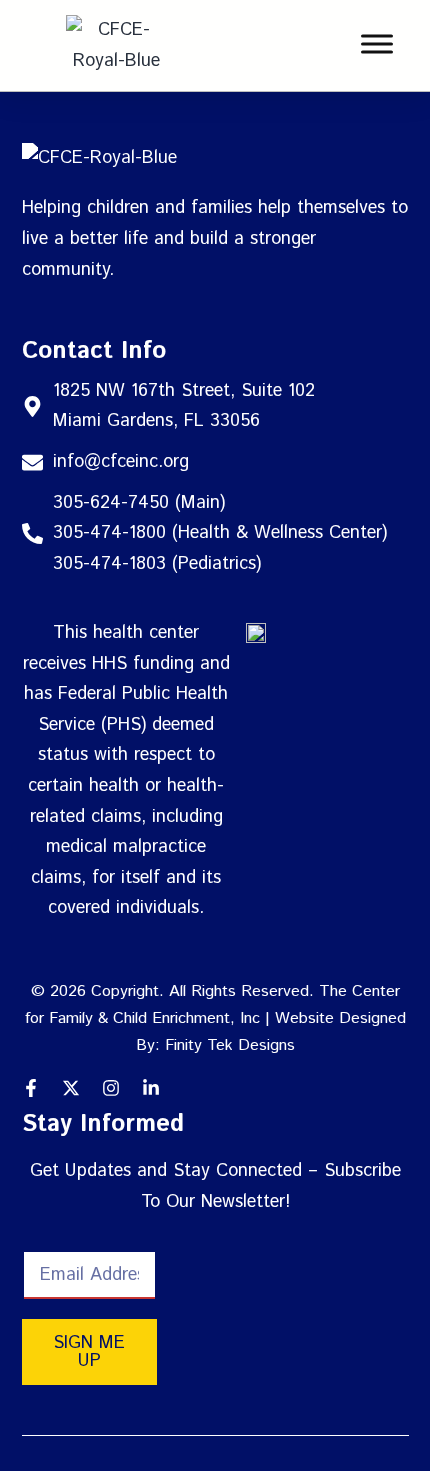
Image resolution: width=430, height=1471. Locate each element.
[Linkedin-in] (151, 1088)
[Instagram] (111, 1088)
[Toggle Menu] (377, 44)
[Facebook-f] (31, 1088)
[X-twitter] (71, 1088)
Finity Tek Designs (230, 1045)
